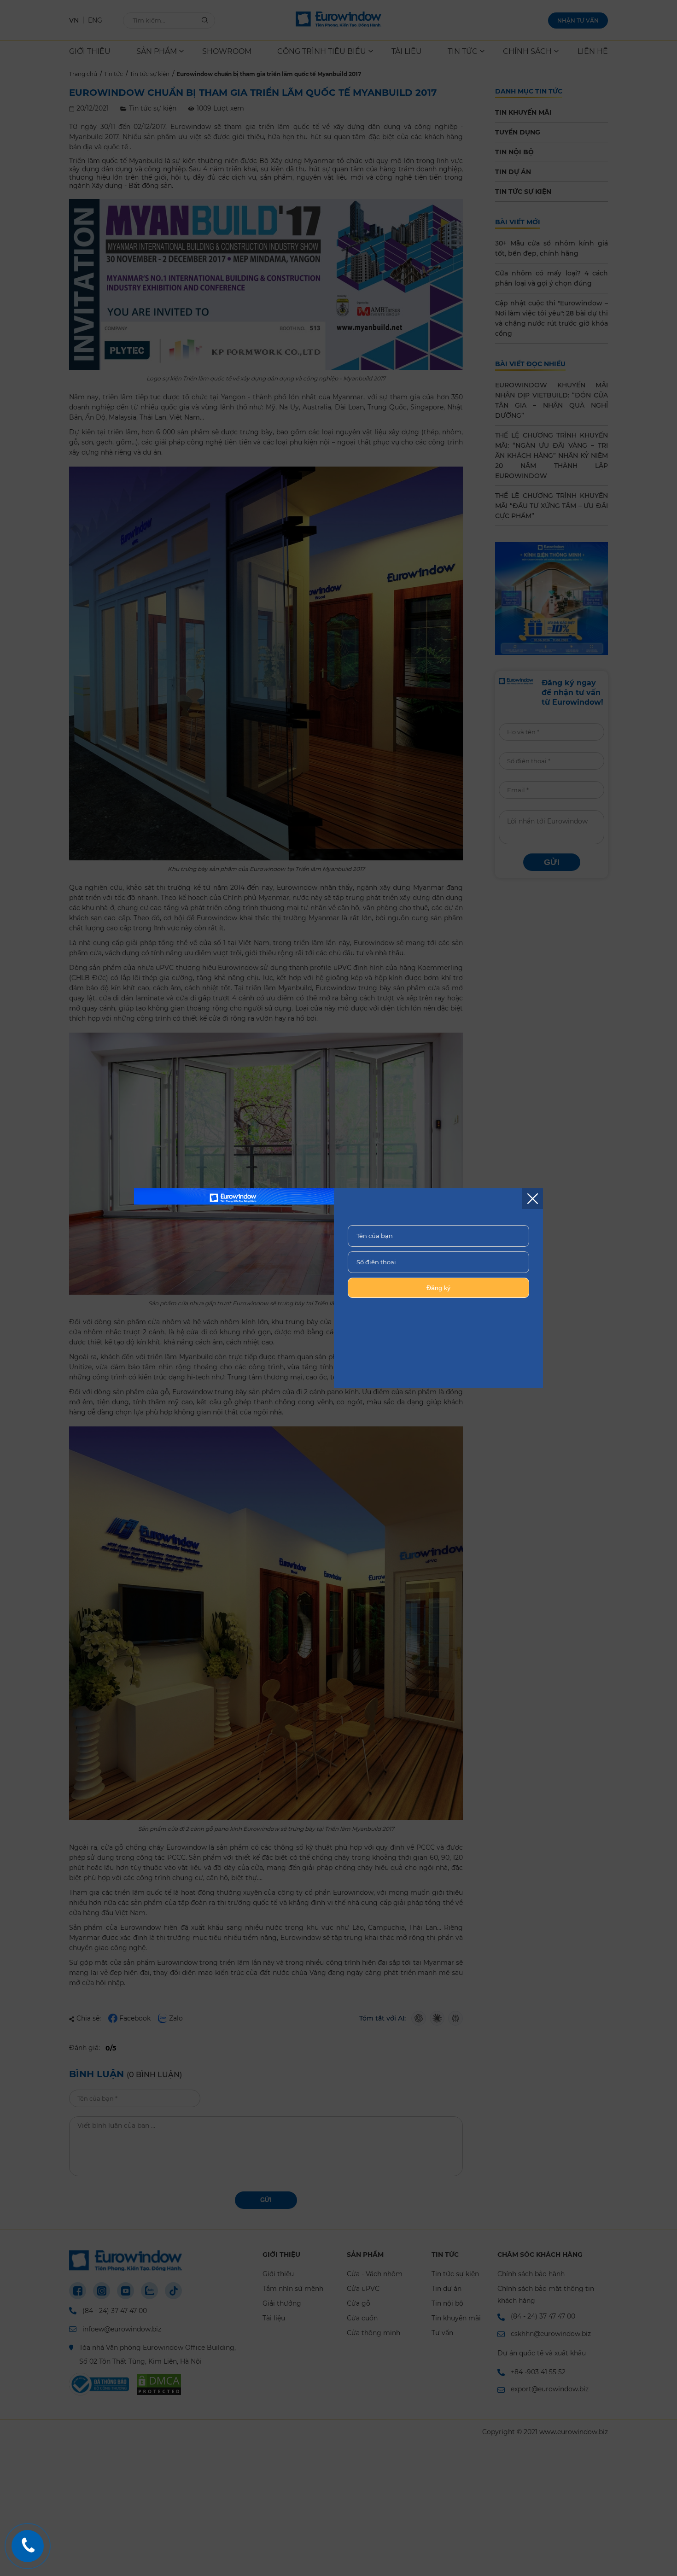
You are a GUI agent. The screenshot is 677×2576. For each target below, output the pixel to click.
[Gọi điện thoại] (28, 2546)
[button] (533, 1199)
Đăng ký (438, 1288)
